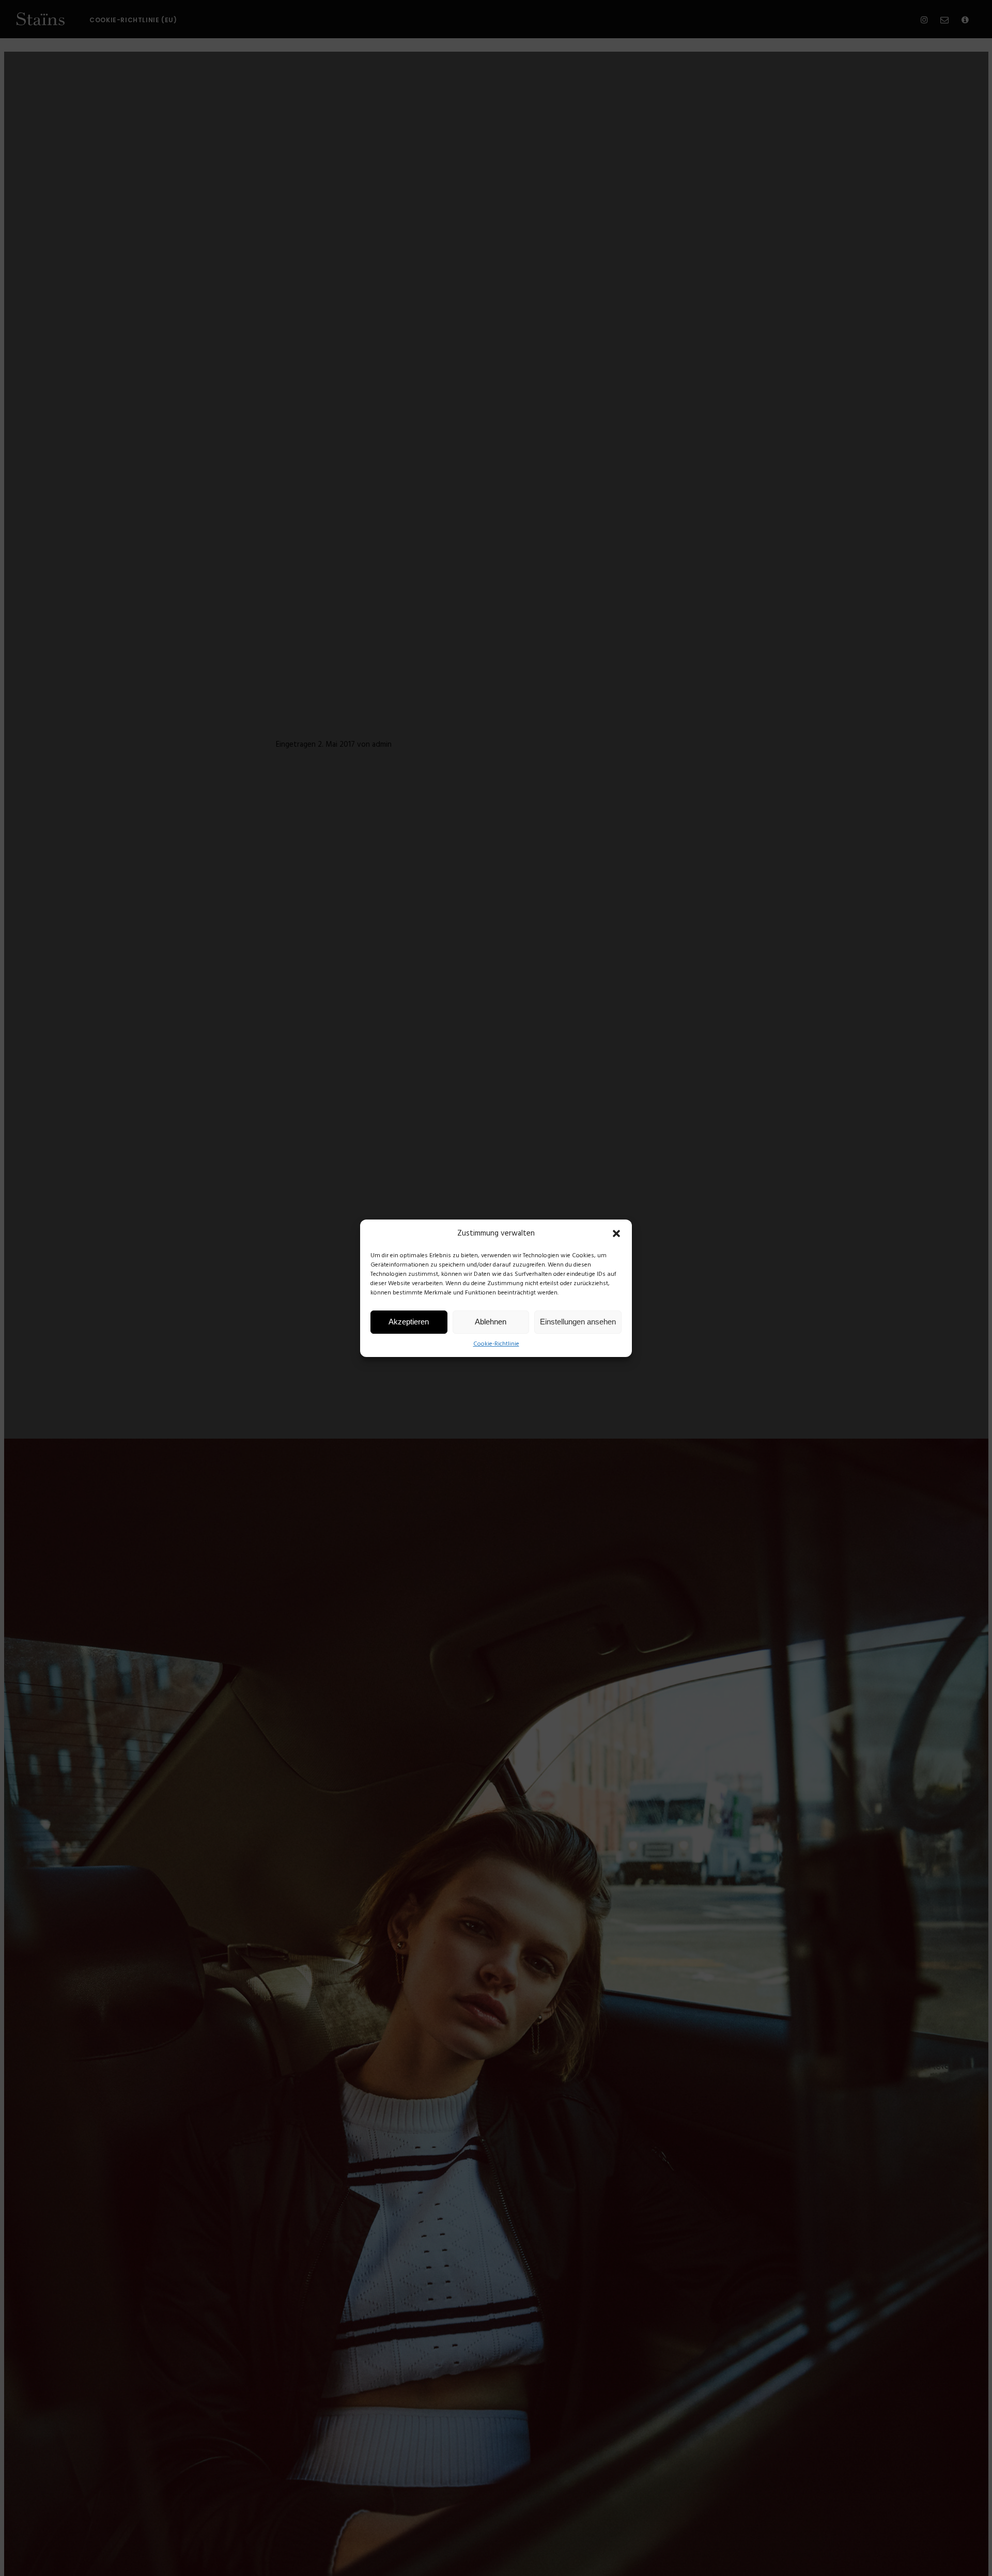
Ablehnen (491, 1322)
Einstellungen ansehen (578, 1322)
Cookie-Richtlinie (496, 1344)
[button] (616, 1233)
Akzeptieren (409, 1322)
